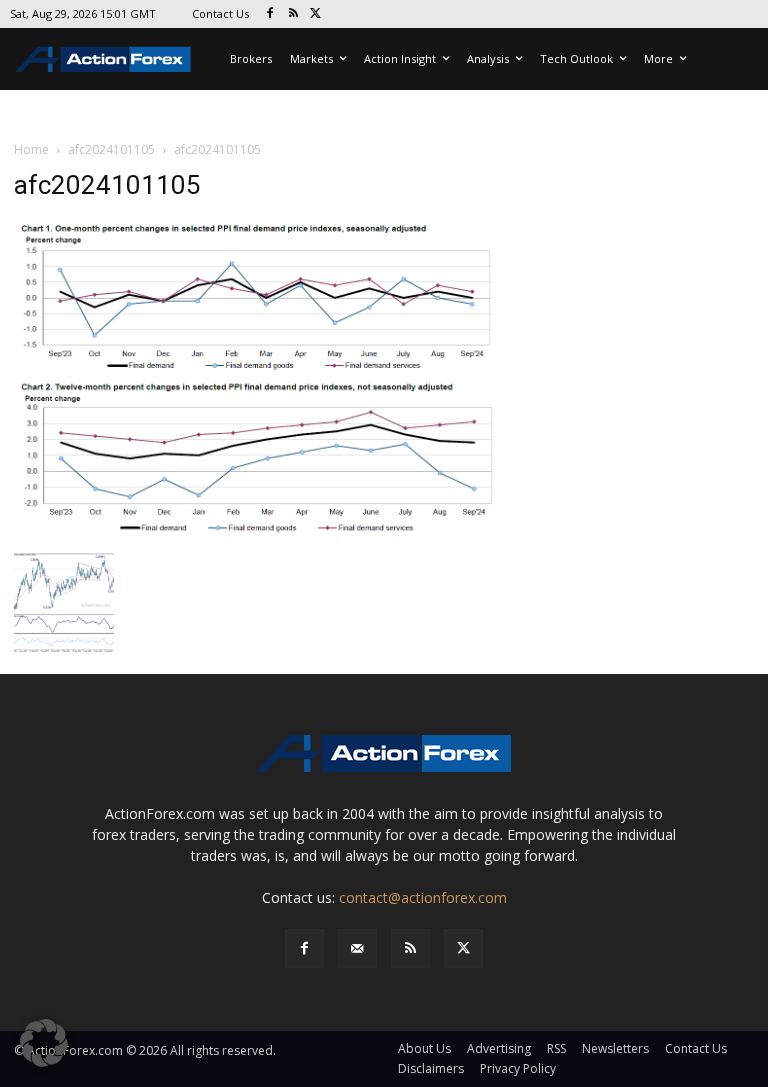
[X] (316, 14)
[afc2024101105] (256, 379)
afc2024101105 (111, 149)
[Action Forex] (103, 59)
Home (31, 149)
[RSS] (293, 14)
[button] (44, 1043)
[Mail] (357, 948)
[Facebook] (270, 14)
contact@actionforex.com (423, 897)
